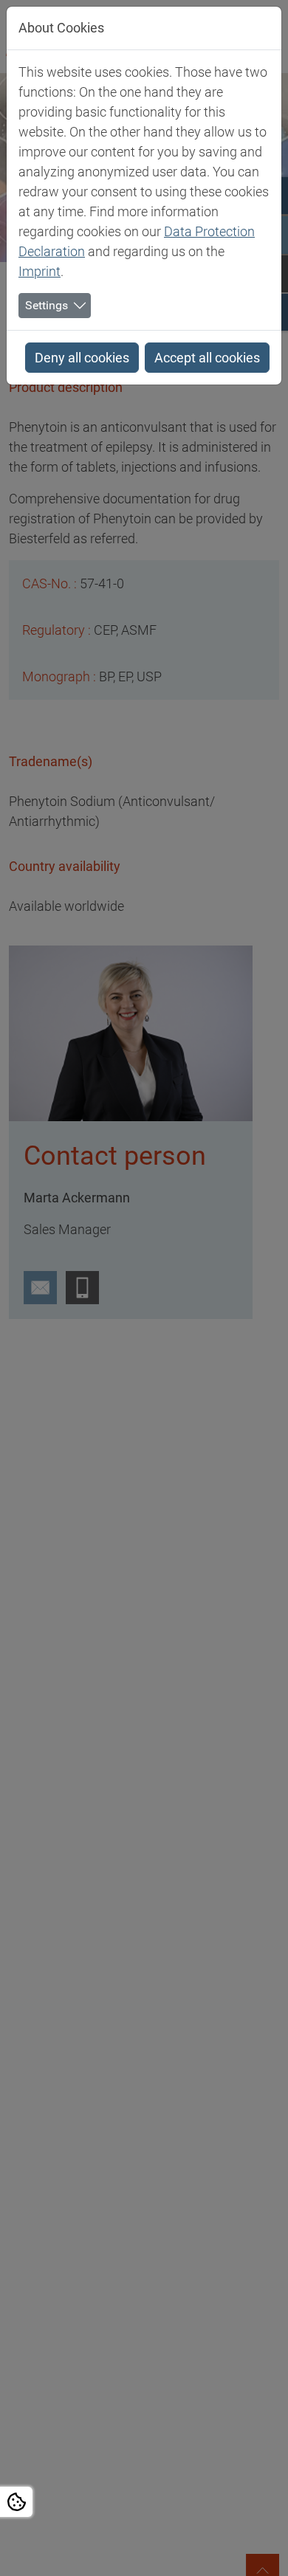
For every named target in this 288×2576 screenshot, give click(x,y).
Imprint (40, 271)
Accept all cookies (207, 358)
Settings (47, 305)
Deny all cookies (82, 358)
